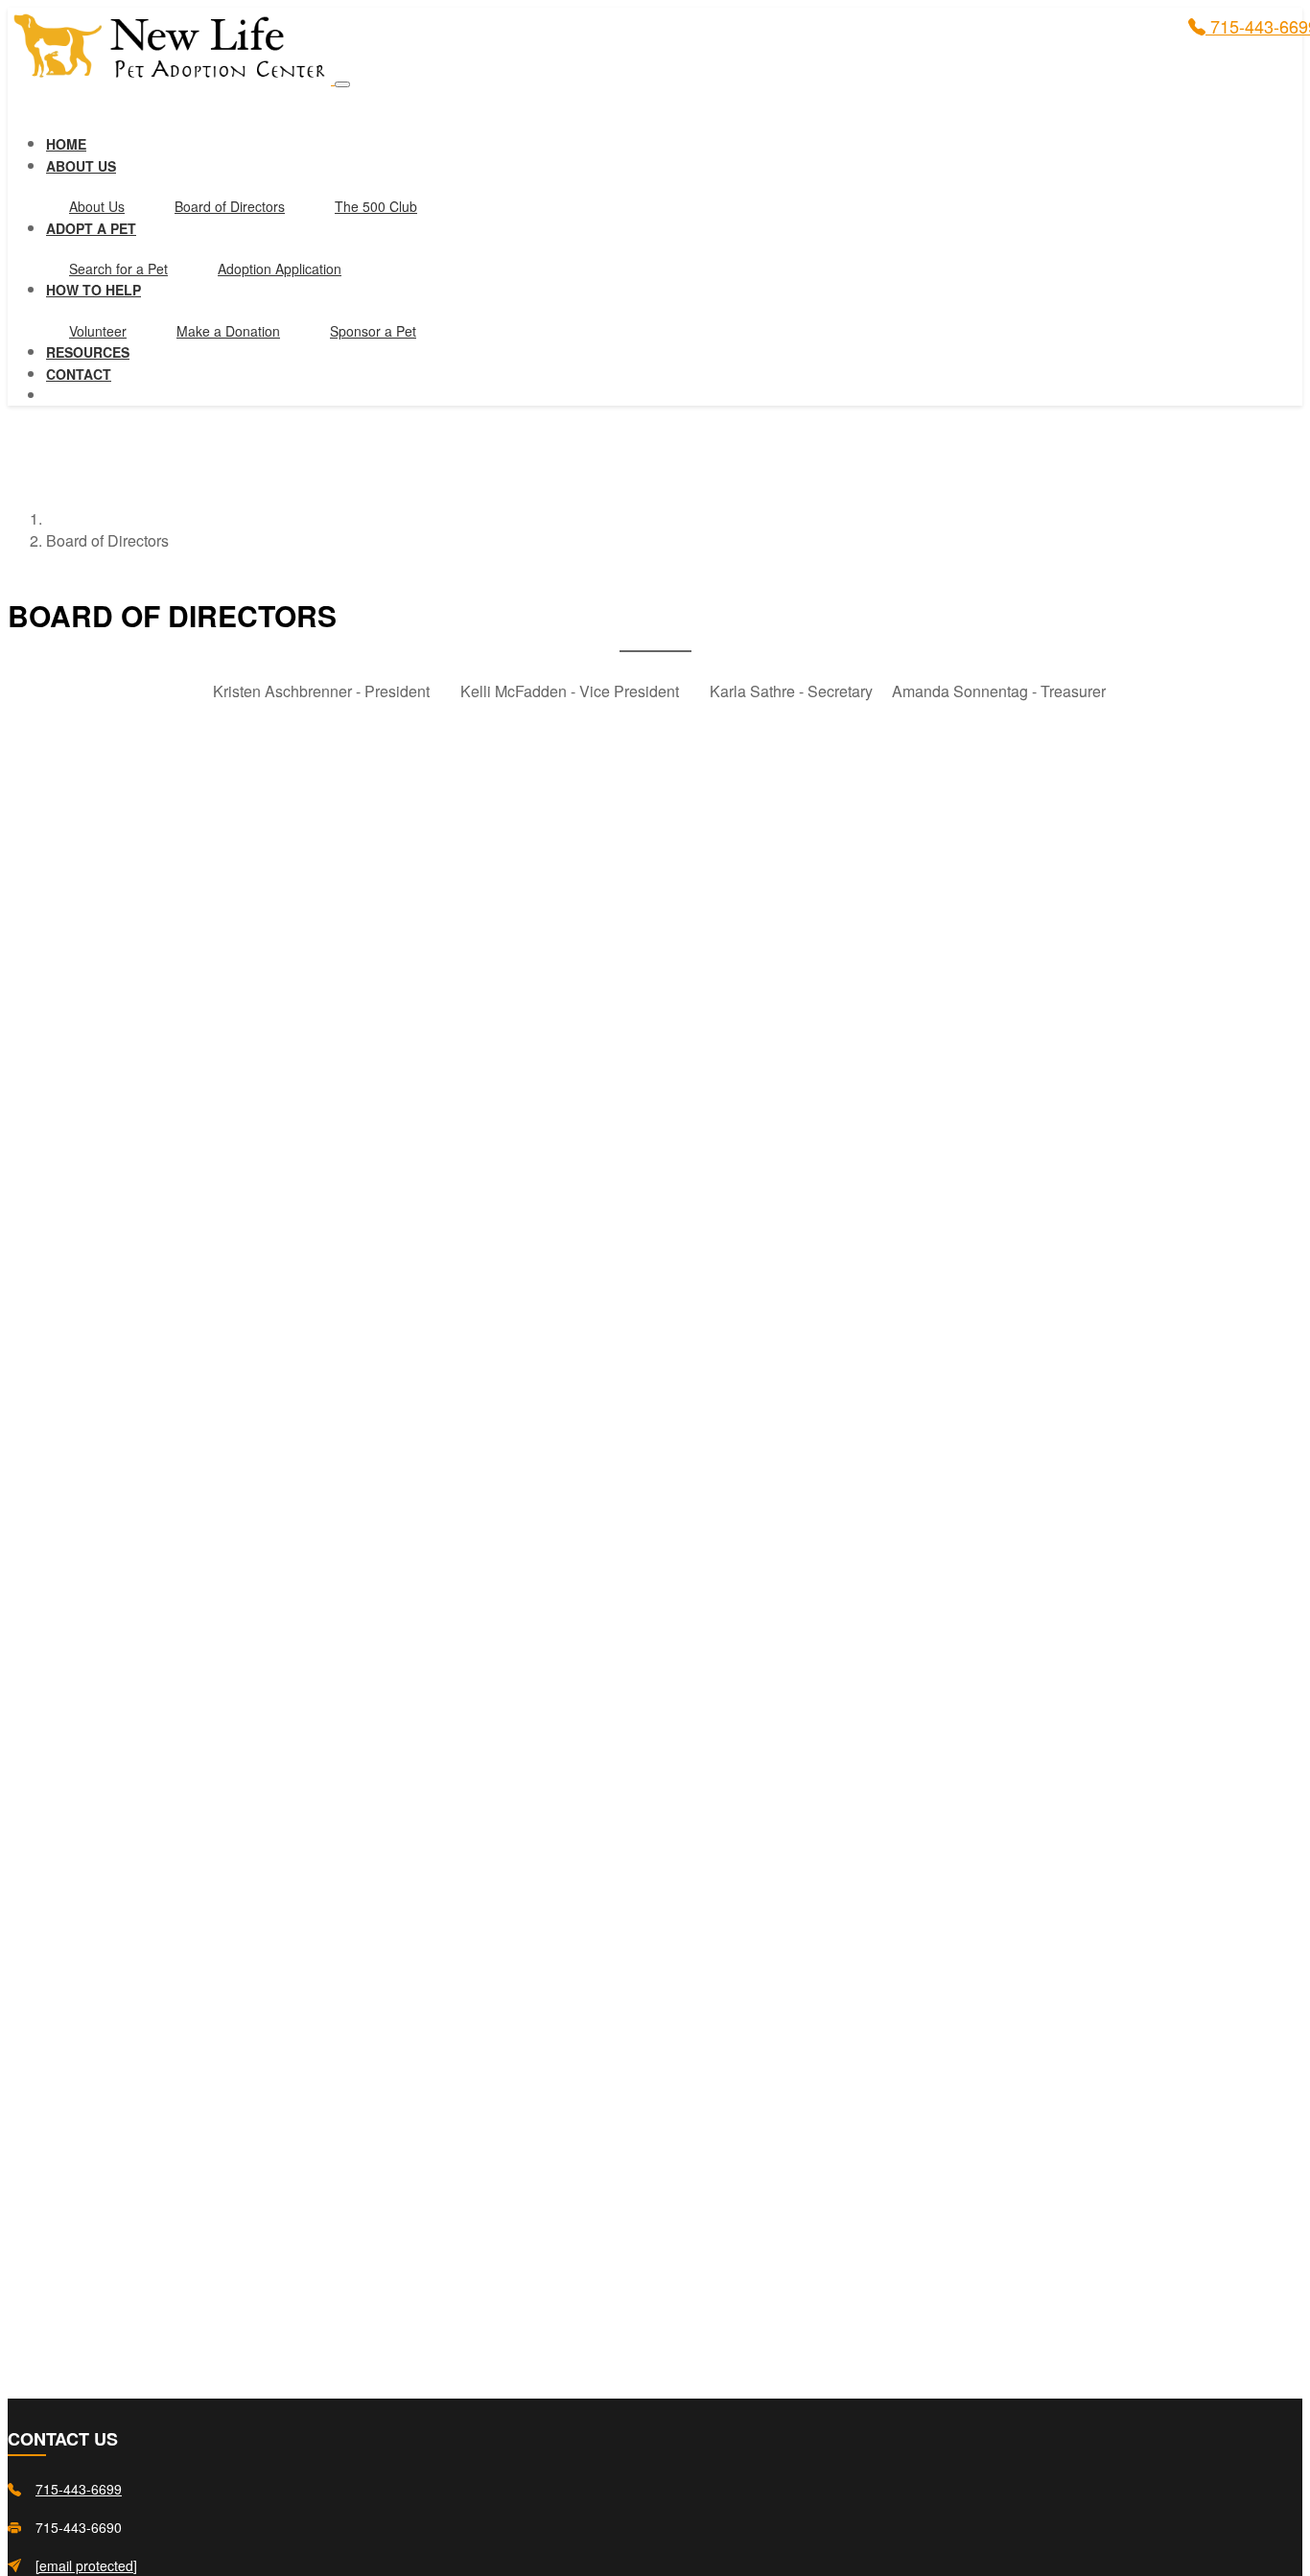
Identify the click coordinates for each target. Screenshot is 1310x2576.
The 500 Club (376, 206)
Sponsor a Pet (373, 331)
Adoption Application (280, 269)
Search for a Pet (118, 269)
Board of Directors (230, 206)
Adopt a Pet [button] (91, 228)
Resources (88, 352)
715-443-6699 (79, 2489)
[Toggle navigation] (342, 84)
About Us (97, 206)
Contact (79, 374)
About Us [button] (81, 166)
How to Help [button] (94, 290)
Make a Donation (228, 331)
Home (66, 144)
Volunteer (98, 331)
